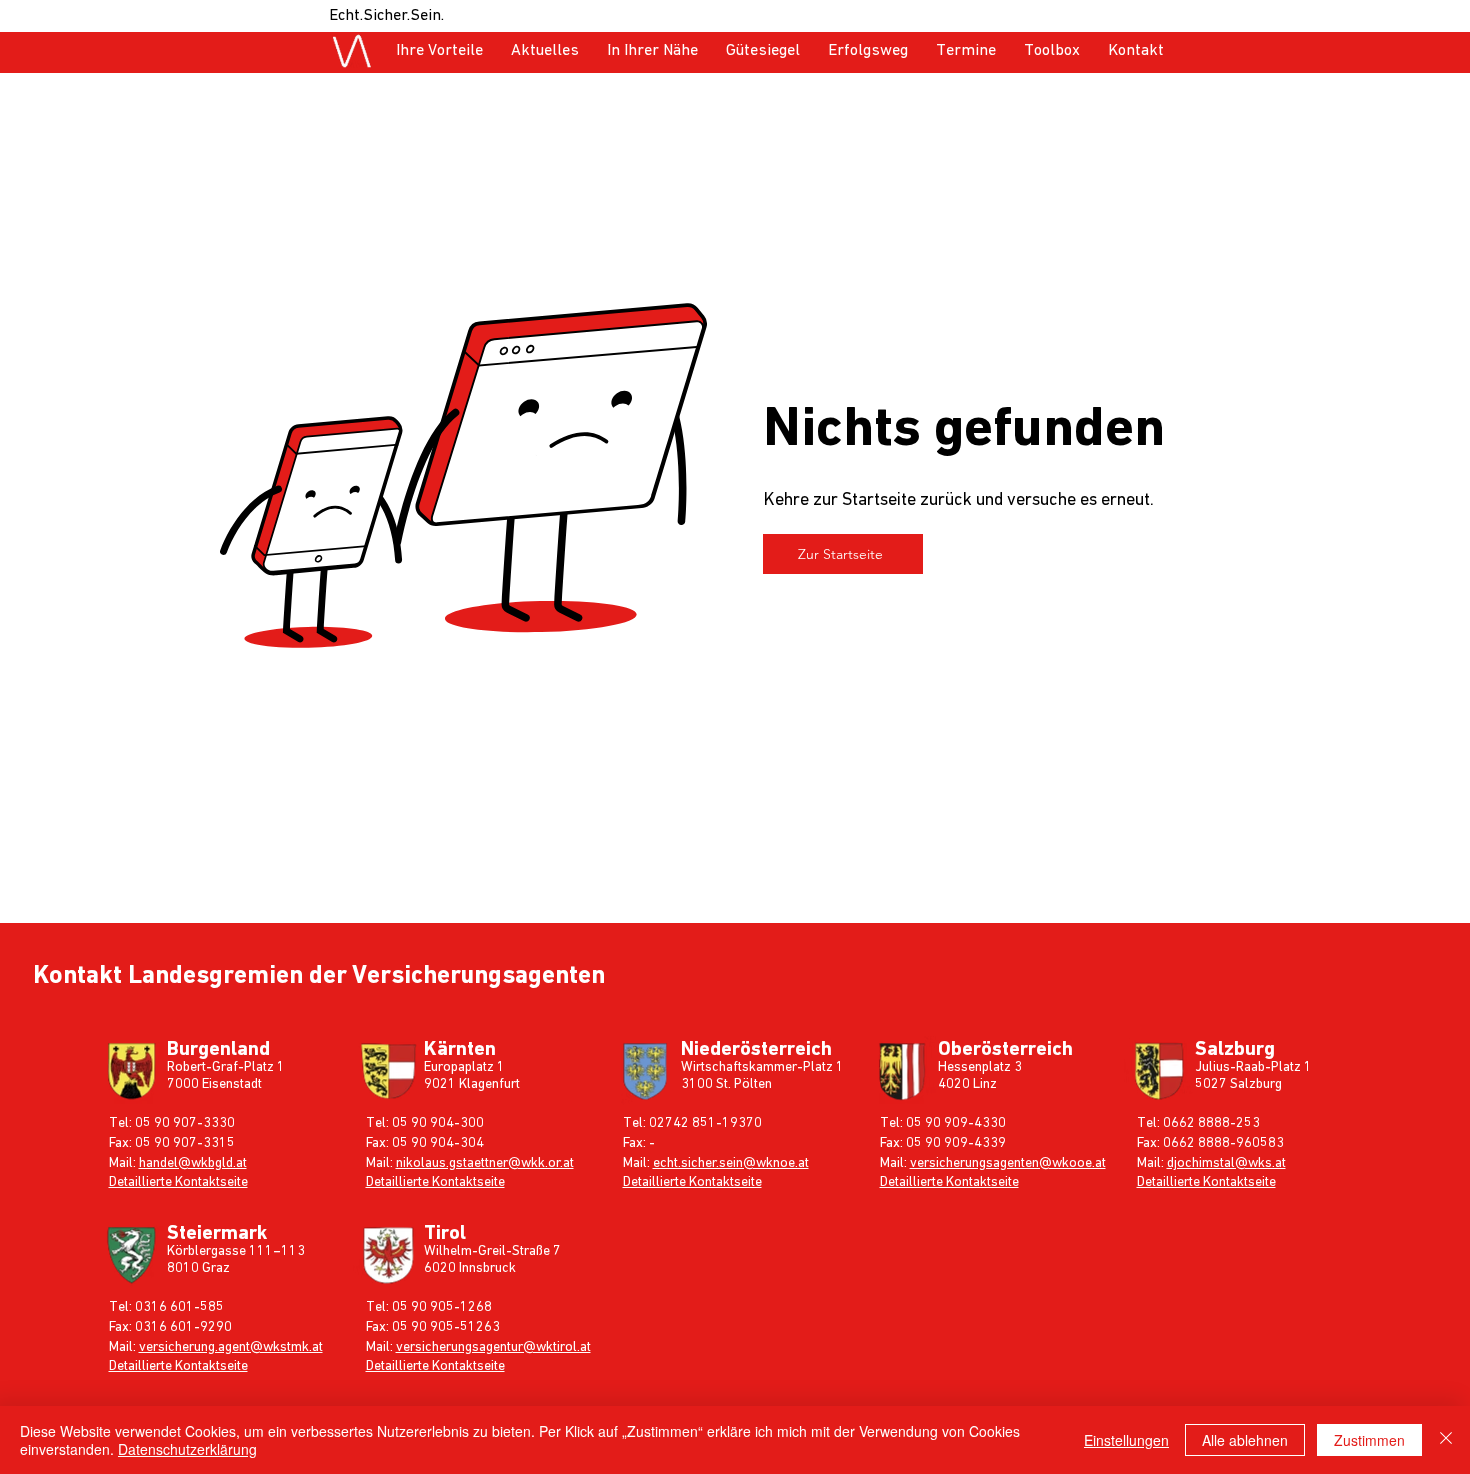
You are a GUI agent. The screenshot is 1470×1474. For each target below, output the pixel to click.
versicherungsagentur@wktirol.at (493, 1347)
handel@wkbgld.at (193, 1163)
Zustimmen (1369, 1440)
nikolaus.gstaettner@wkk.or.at (485, 1163)
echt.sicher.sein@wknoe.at (731, 1163)
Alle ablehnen (1245, 1440)
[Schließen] (1446, 1440)
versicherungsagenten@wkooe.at (1008, 1163)
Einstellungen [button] (1126, 1440)
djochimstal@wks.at (1226, 1163)
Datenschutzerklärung (187, 1449)
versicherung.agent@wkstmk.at (231, 1347)
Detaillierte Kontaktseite (178, 1182)
